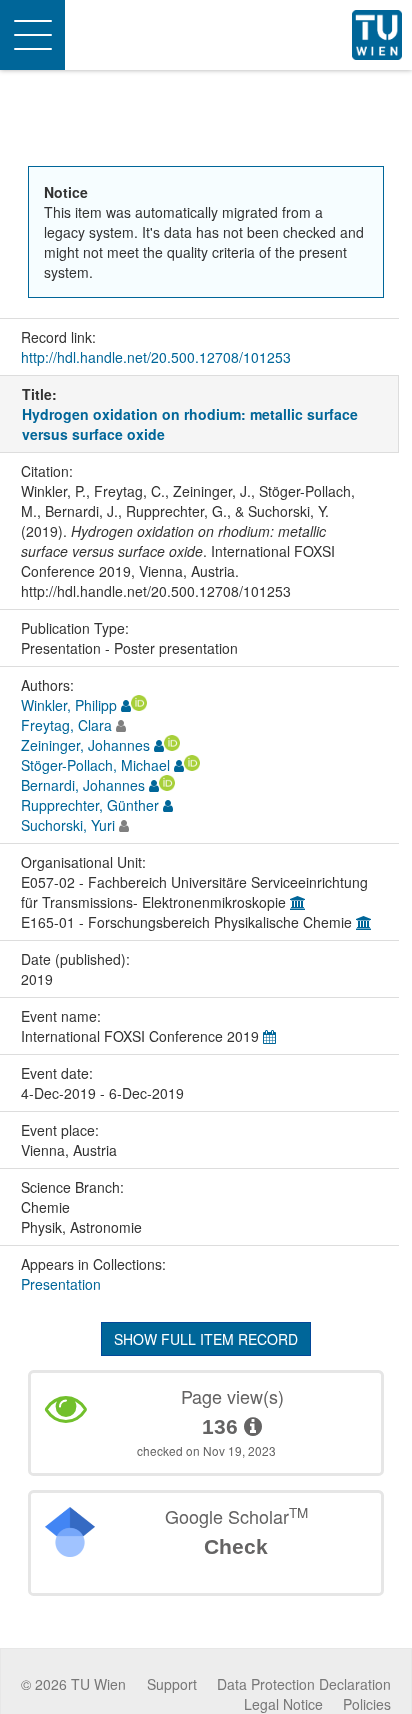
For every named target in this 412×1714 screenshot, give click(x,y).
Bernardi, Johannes (83, 785)
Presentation (61, 1284)
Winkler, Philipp (69, 705)
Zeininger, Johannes (85, 745)
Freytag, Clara (66, 725)
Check (236, 1546)
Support (172, 1684)
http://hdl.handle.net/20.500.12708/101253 (156, 357)
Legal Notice (283, 1704)
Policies (367, 1704)
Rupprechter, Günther (90, 805)
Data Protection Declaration (304, 1684)
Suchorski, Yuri (68, 825)
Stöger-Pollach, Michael (95, 765)
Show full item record (206, 1339)
